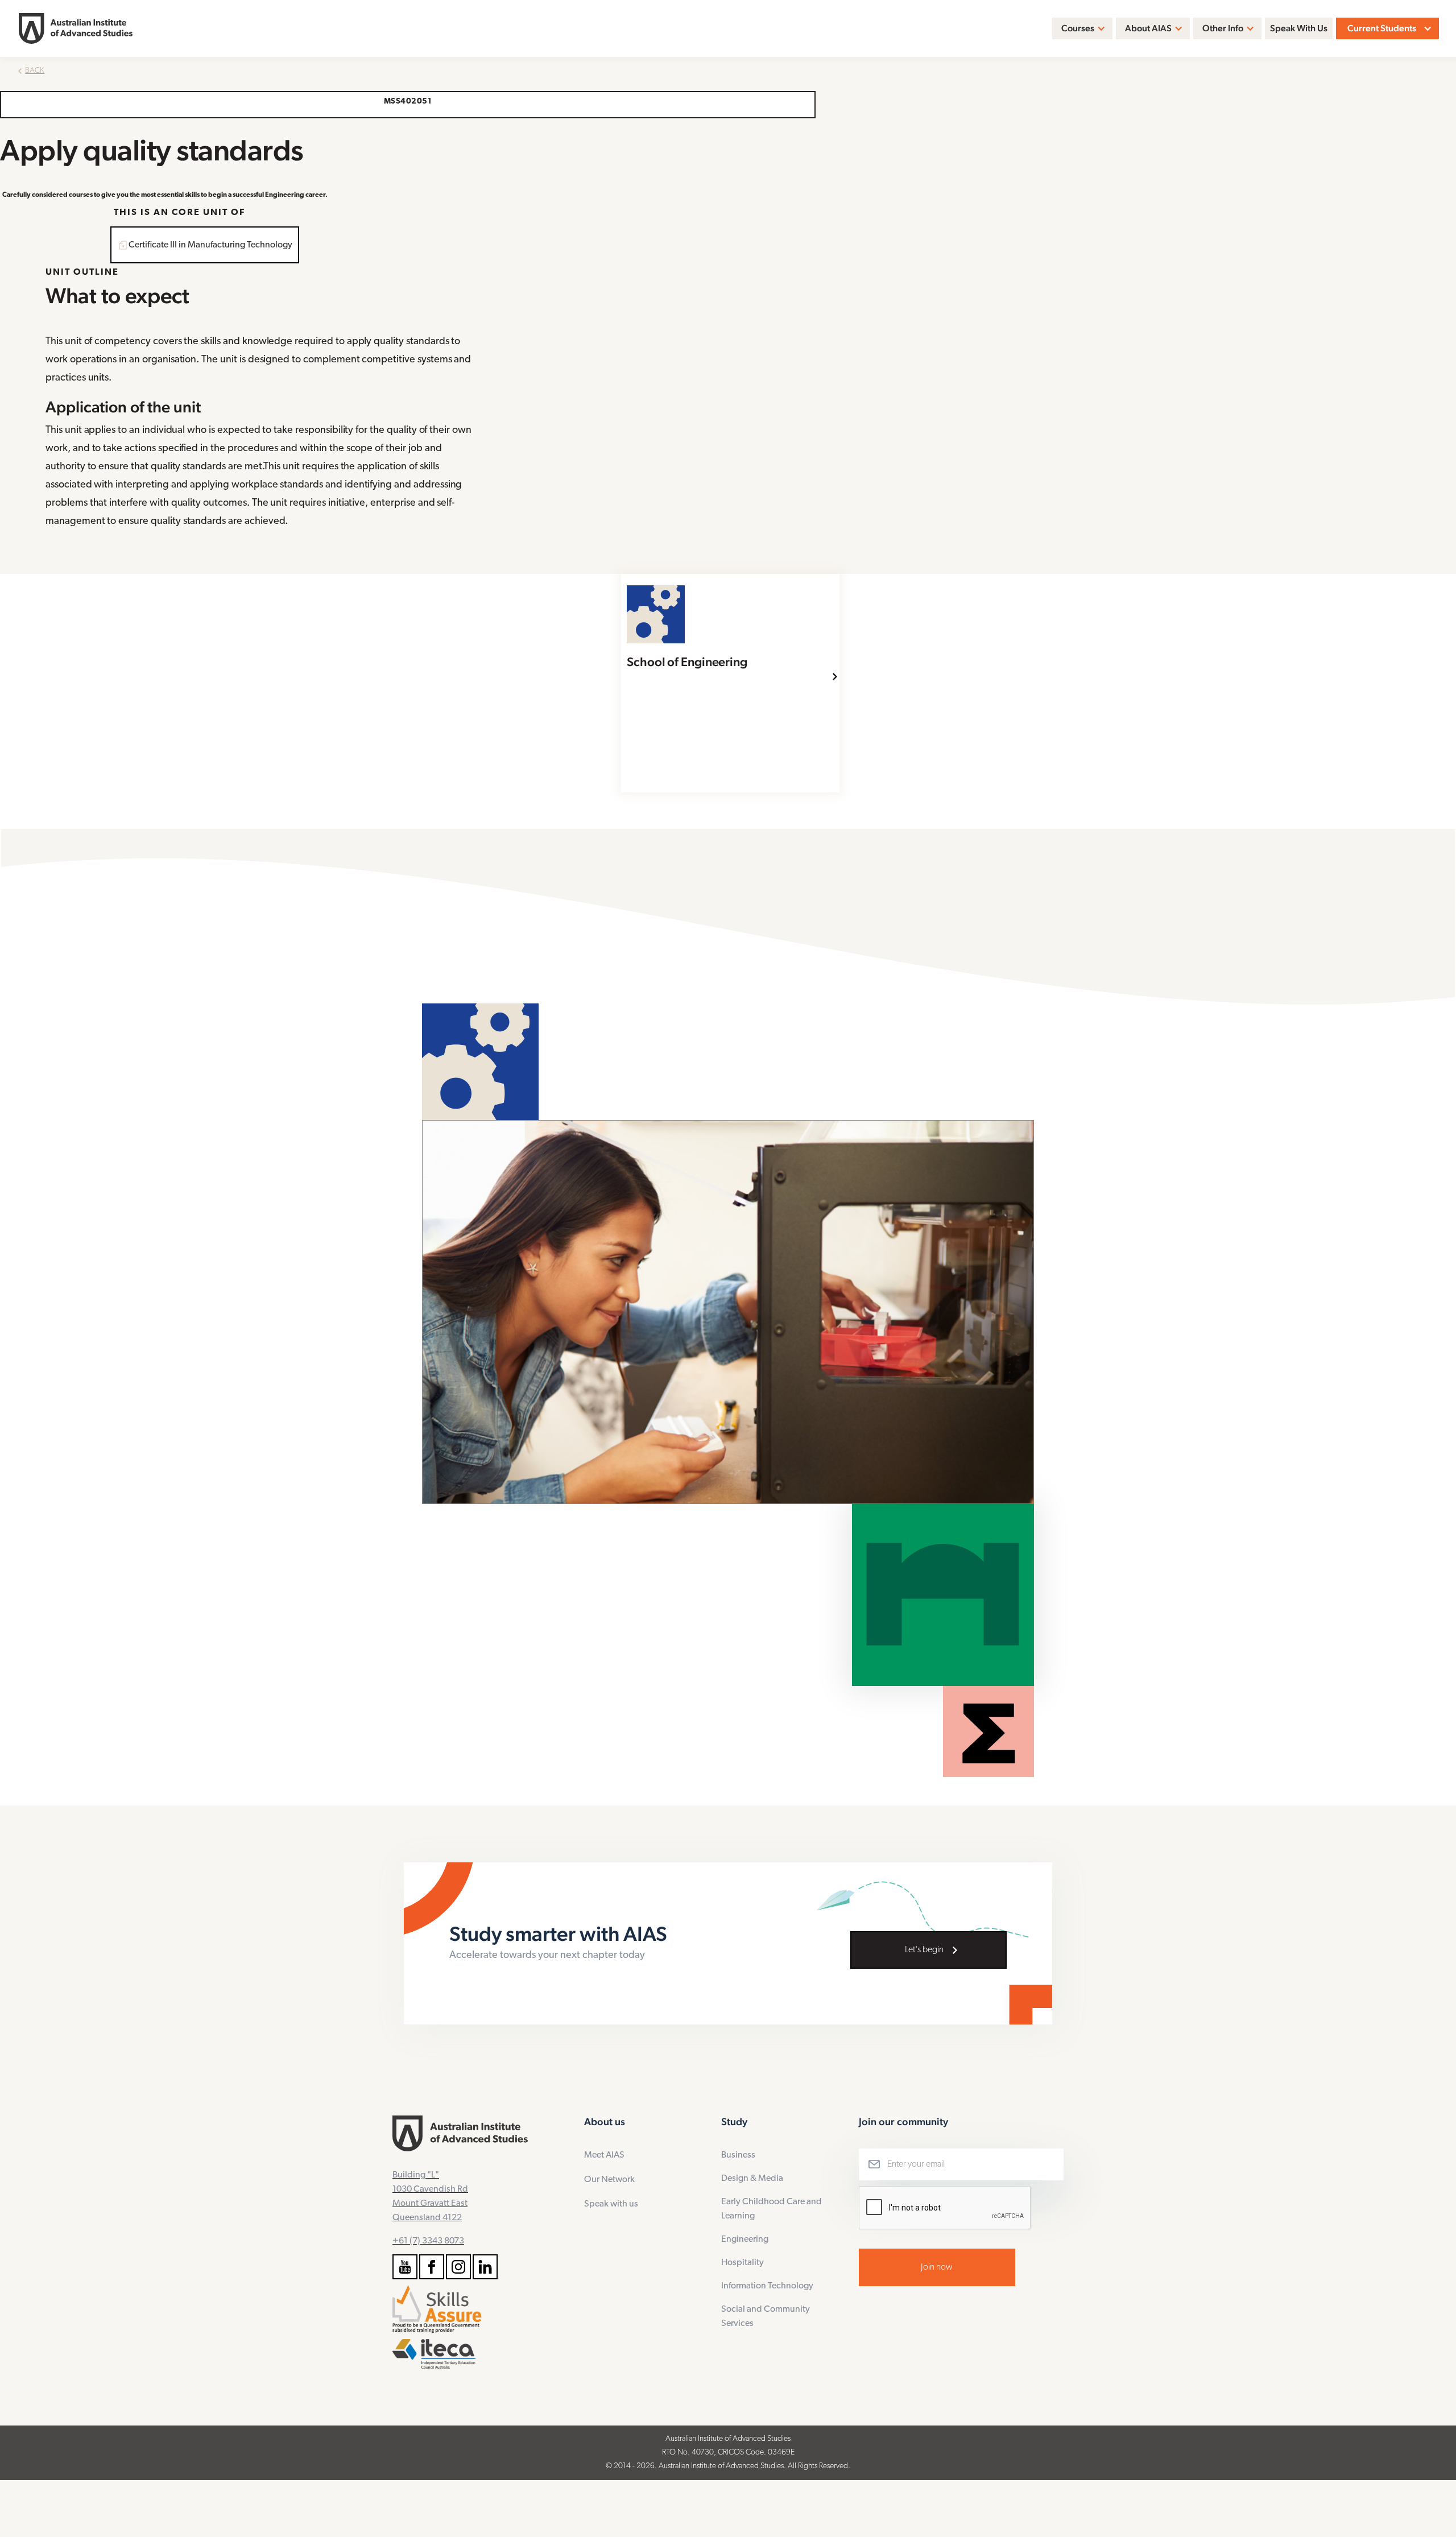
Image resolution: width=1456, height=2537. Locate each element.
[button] (1082, 28)
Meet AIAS (604, 2155)
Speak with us (611, 2204)
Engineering (745, 2239)
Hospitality (743, 2263)
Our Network (609, 2180)
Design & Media (752, 2179)
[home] (76, 28)
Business (738, 2155)
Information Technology (767, 2286)
